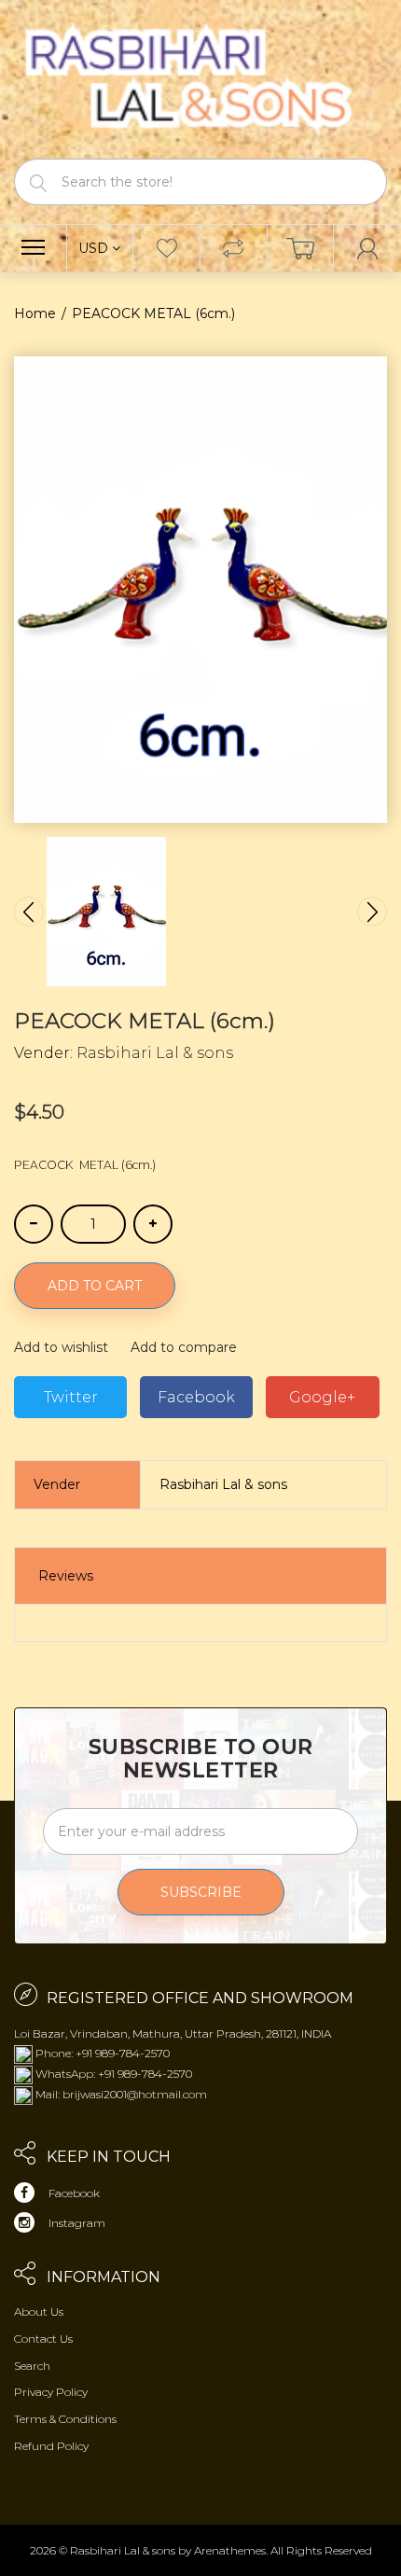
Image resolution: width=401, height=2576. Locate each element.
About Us (39, 2311)
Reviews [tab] (66, 1576)
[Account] (367, 248)
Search (32, 2366)
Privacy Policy (51, 2392)
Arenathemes (230, 2550)
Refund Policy (51, 2446)
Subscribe (201, 1892)
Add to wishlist (61, 1347)
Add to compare (184, 1347)
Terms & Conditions (65, 2419)
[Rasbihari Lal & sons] (200, 78)
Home (35, 313)
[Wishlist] (166, 248)
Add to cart (95, 1286)
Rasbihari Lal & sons (155, 1053)
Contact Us (43, 2339)
